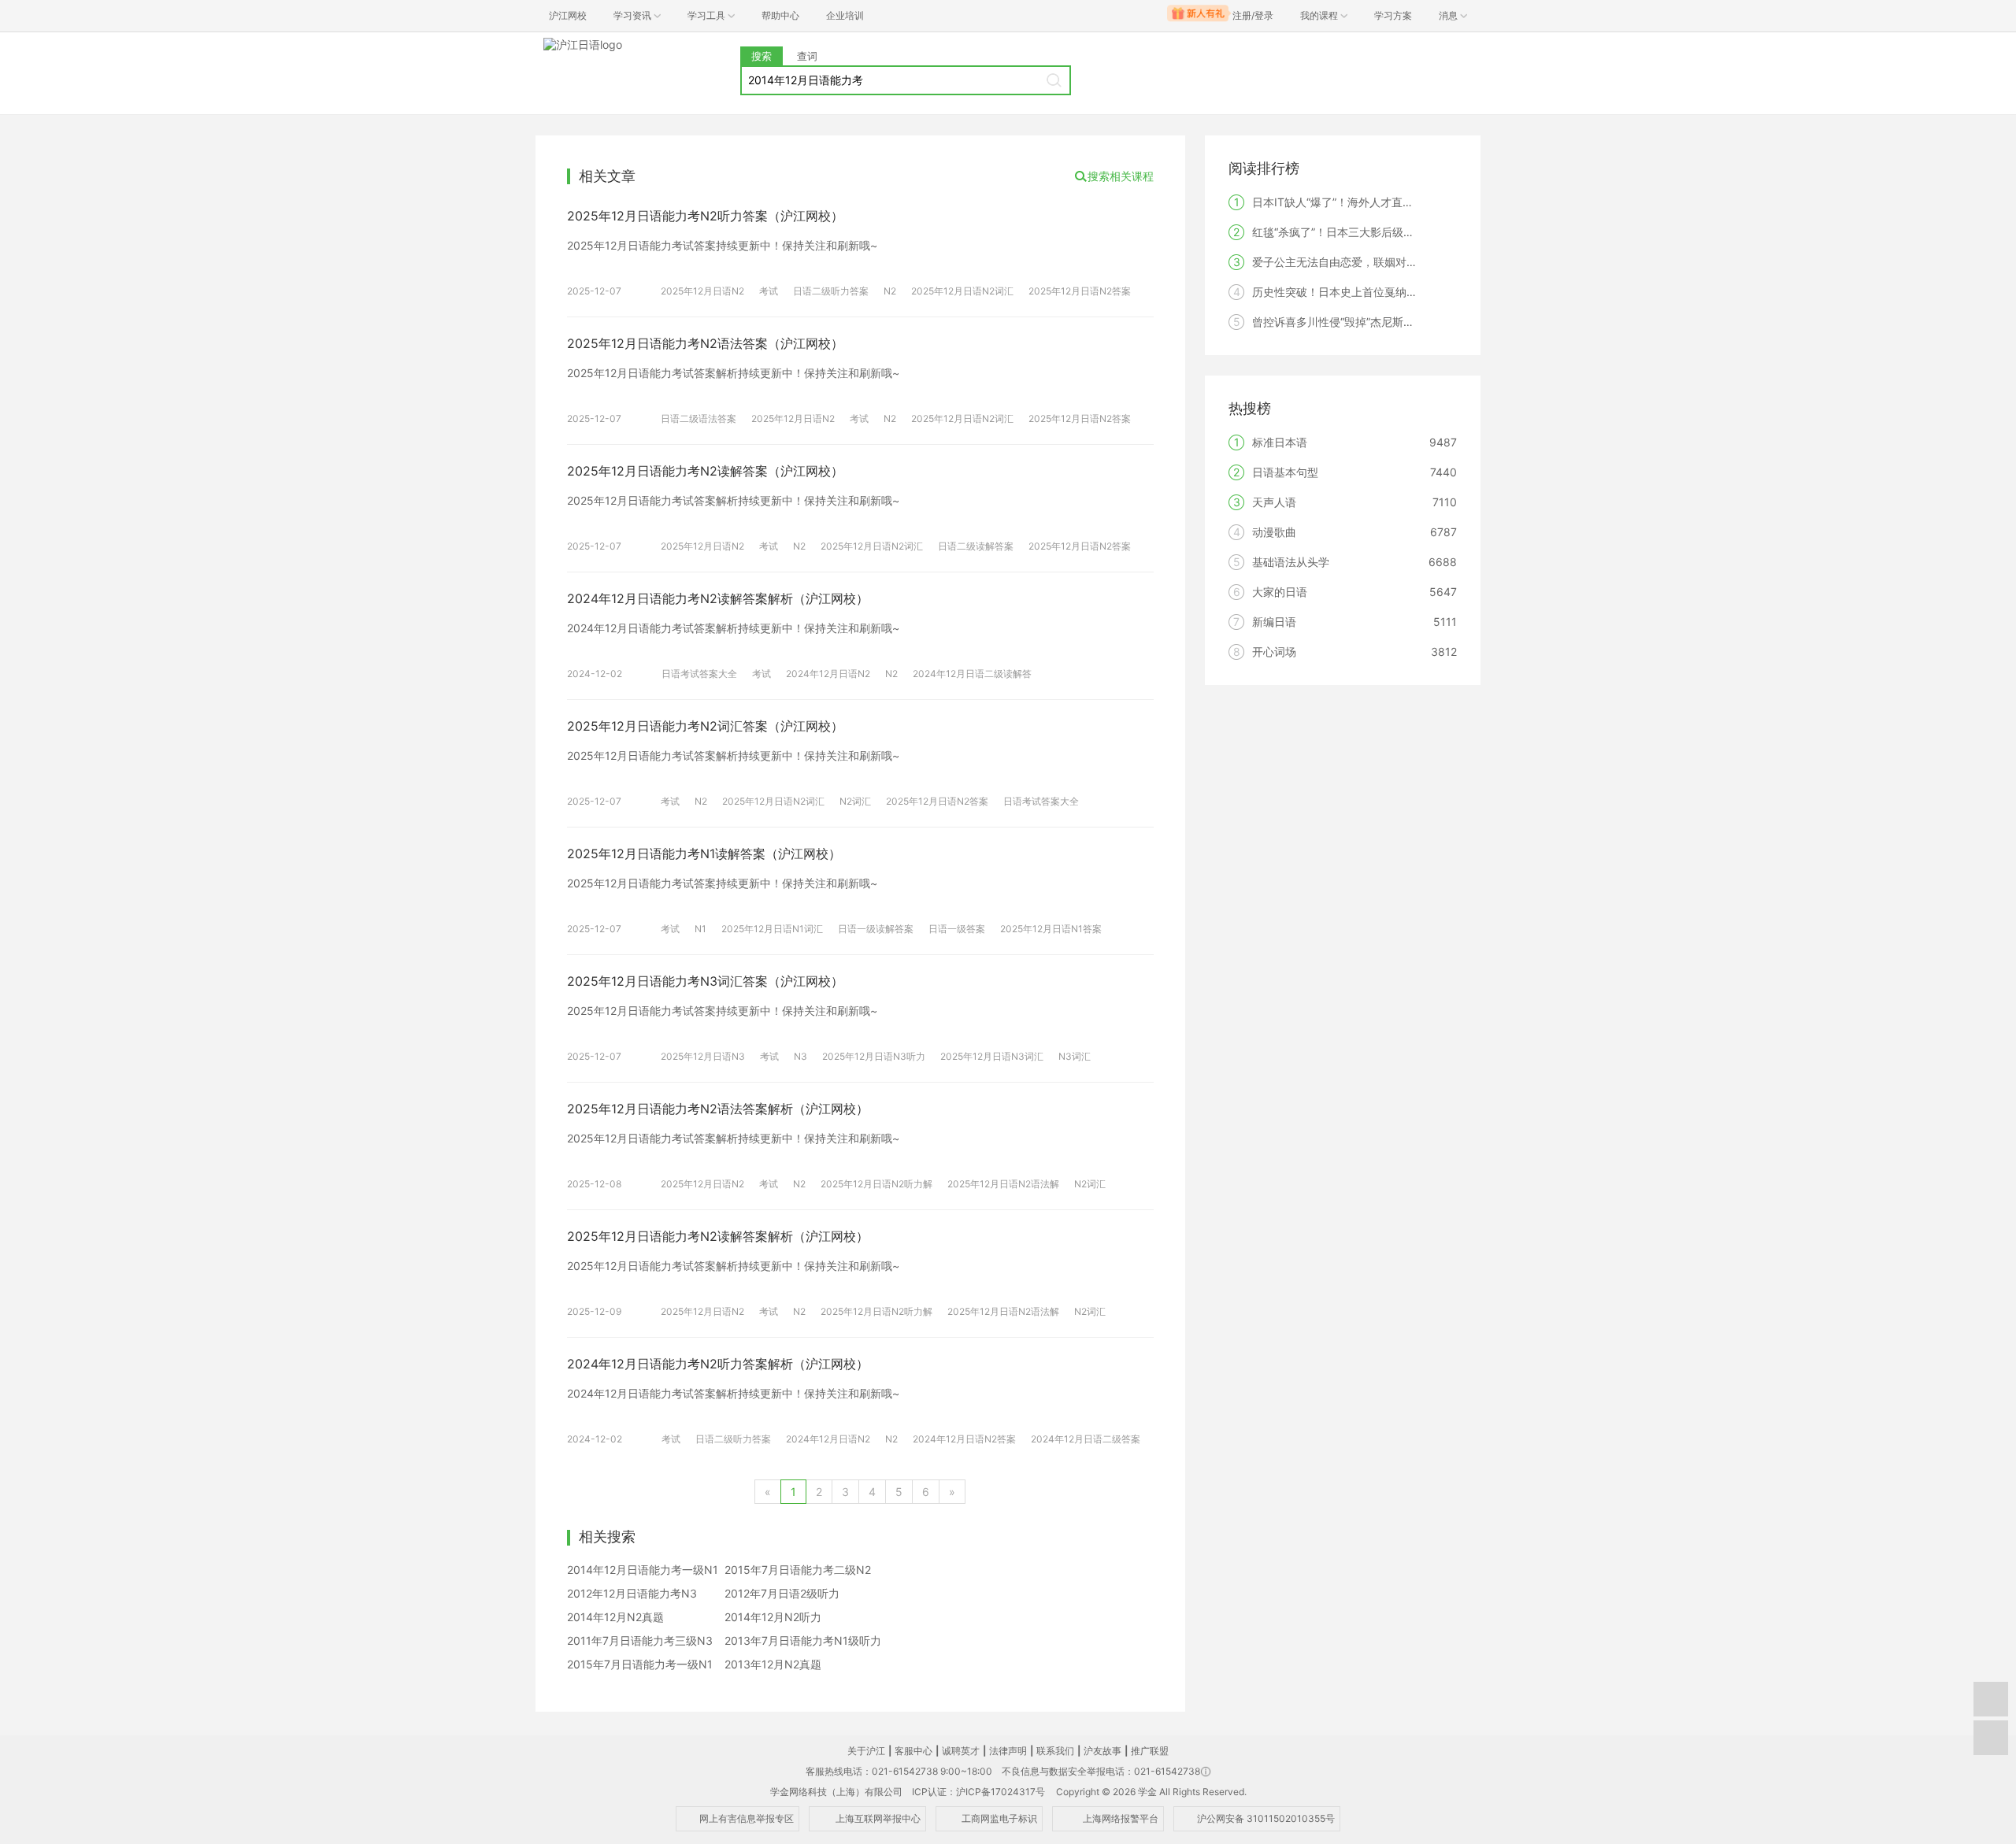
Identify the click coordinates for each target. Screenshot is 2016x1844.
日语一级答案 (957, 929)
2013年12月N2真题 (773, 1664)
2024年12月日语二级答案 (1086, 1439)
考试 (769, 291)
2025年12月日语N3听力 (874, 1056)
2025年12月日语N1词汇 (772, 929)
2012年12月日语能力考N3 (632, 1593)
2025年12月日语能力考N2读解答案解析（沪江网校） (718, 1236)
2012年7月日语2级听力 (782, 1593)
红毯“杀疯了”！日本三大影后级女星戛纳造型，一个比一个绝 (1399, 232)
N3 (800, 1056)
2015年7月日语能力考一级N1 (640, 1664)
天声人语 (1274, 502)
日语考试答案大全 (699, 674)
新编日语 (1274, 622)
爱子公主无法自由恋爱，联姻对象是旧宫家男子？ (1373, 262)
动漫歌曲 (1274, 532)
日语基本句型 (1285, 472)
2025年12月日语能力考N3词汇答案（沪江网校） (705, 981)
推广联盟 (1150, 1751)
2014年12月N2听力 (773, 1617)
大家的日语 (1280, 592)
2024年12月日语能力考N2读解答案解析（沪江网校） (718, 598)
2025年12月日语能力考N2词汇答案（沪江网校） (705, 726)
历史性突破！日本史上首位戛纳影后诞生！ (1357, 292)
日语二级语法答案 (699, 418)
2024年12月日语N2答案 (964, 1439)
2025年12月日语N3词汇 (992, 1056)
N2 (890, 291)
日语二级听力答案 (831, 291)
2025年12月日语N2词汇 (962, 291)
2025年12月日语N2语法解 (1003, 1184)
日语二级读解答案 (976, 546)
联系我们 (1055, 1751)
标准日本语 (1280, 442)
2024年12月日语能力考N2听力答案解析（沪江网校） (718, 1364)
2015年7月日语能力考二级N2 (798, 1570)
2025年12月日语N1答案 (1051, 929)
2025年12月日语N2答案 (1080, 291)
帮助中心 (780, 15)
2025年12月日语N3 (703, 1056)
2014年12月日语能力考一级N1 (643, 1570)
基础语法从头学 (1291, 562)
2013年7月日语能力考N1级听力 (803, 1640)
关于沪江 (866, 1751)
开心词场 (1274, 652)
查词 (807, 56)
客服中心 (913, 1751)
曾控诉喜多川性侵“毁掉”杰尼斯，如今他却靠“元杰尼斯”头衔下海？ (1414, 322)
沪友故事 (1102, 1751)
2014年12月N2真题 (615, 1617)
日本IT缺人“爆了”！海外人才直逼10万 (1345, 202)
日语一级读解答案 (876, 929)
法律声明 (1008, 1751)
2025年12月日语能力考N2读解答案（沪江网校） (705, 471)
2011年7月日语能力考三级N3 (640, 1640)
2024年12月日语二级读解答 (972, 674)
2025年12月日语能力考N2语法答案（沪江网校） (705, 343)
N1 (700, 929)
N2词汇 (855, 801)
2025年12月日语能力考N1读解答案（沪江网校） (704, 853)
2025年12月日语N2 (702, 291)
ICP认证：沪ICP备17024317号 (978, 1792)
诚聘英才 (961, 1751)
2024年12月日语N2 (828, 674)
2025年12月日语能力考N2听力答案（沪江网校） (705, 216)
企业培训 (845, 15)
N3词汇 (1075, 1056)
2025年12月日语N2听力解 (876, 1184)
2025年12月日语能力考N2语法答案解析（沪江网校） (718, 1109)
